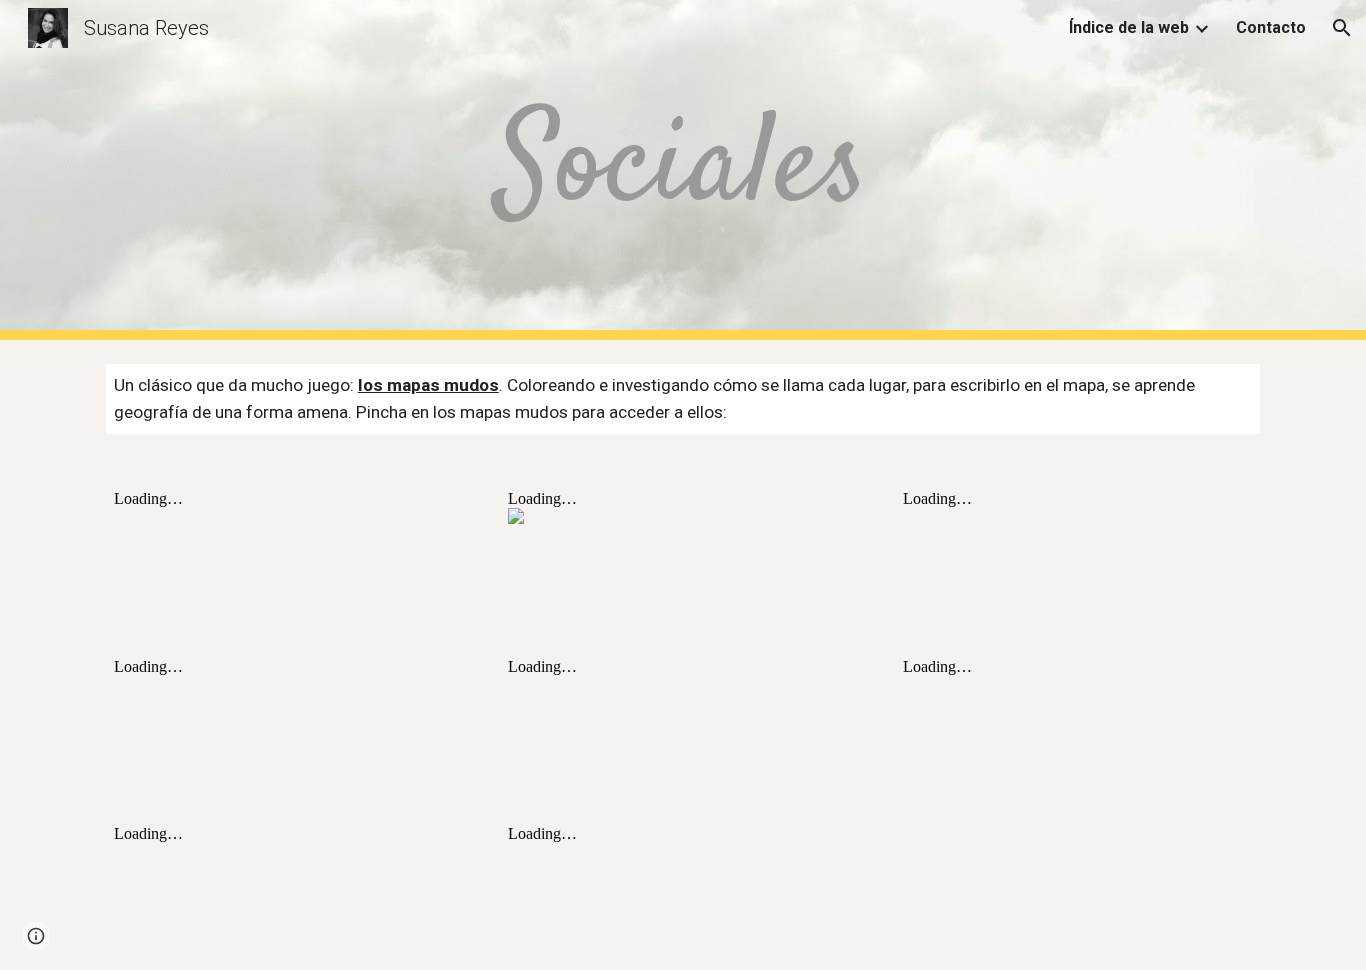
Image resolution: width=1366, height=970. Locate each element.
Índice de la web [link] (1129, 27)
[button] (1342, 28)
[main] (683, 170)
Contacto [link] (1271, 27)
